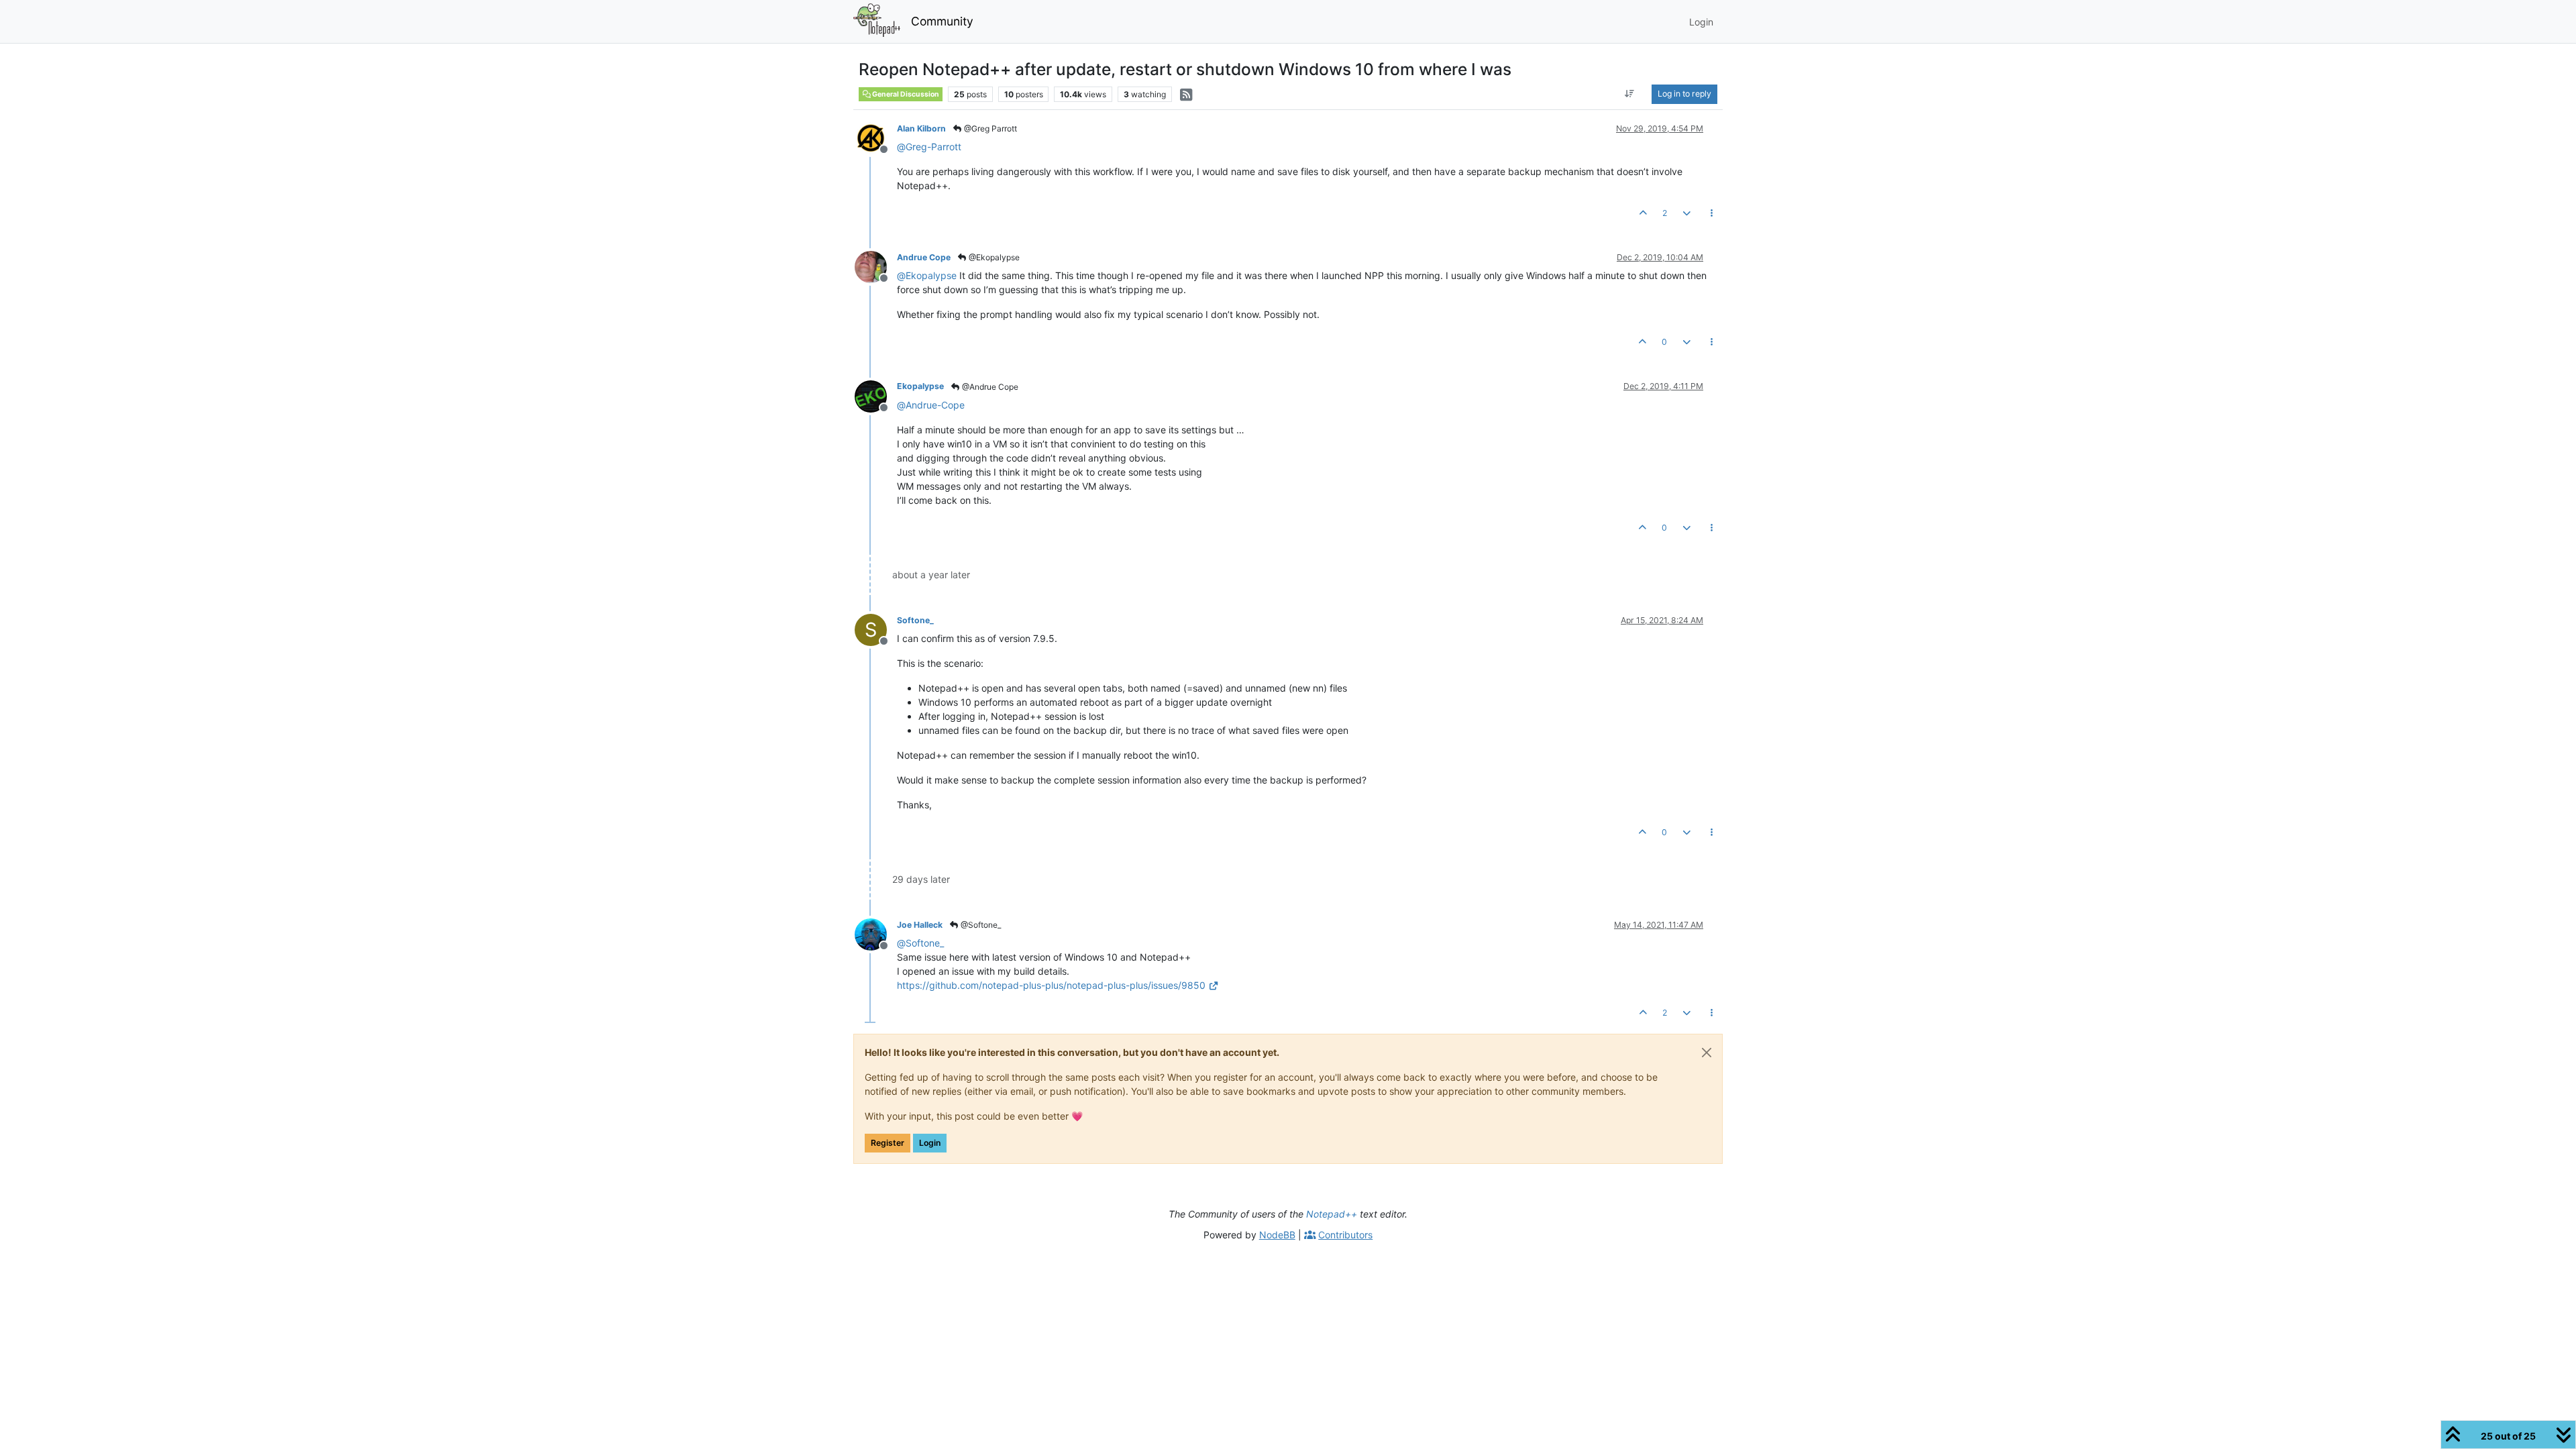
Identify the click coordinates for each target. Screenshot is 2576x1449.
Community (942, 21)
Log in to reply (1684, 94)
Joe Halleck (920, 925)
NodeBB (1277, 1235)
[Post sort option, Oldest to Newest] (1630, 94)
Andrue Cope (924, 257)
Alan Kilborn (921, 128)
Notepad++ (1332, 1214)
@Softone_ (980, 925)
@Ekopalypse (993, 257)
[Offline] (876, 137)
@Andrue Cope (989, 387)
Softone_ (915, 620)
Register (888, 1143)
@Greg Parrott (989, 128)
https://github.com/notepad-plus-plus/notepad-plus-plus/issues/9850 (1051, 985)
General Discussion (905, 94)
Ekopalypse (920, 386)
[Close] (1707, 1053)
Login (930, 1143)
